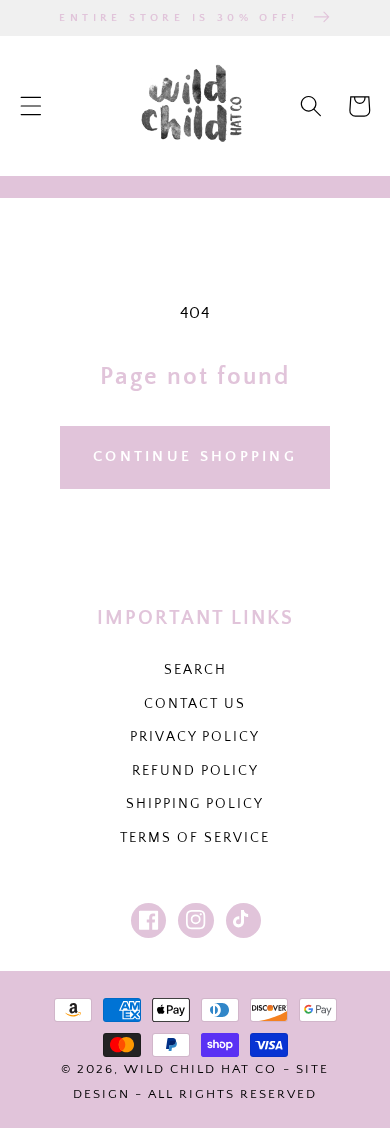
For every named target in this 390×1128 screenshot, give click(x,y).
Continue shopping (195, 456)
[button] (31, 106)
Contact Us (195, 704)
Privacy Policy (195, 737)
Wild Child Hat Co (200, 1069)
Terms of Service (195, 838)
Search (195, 670)
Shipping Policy (195, 804)
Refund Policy (195, 771)
